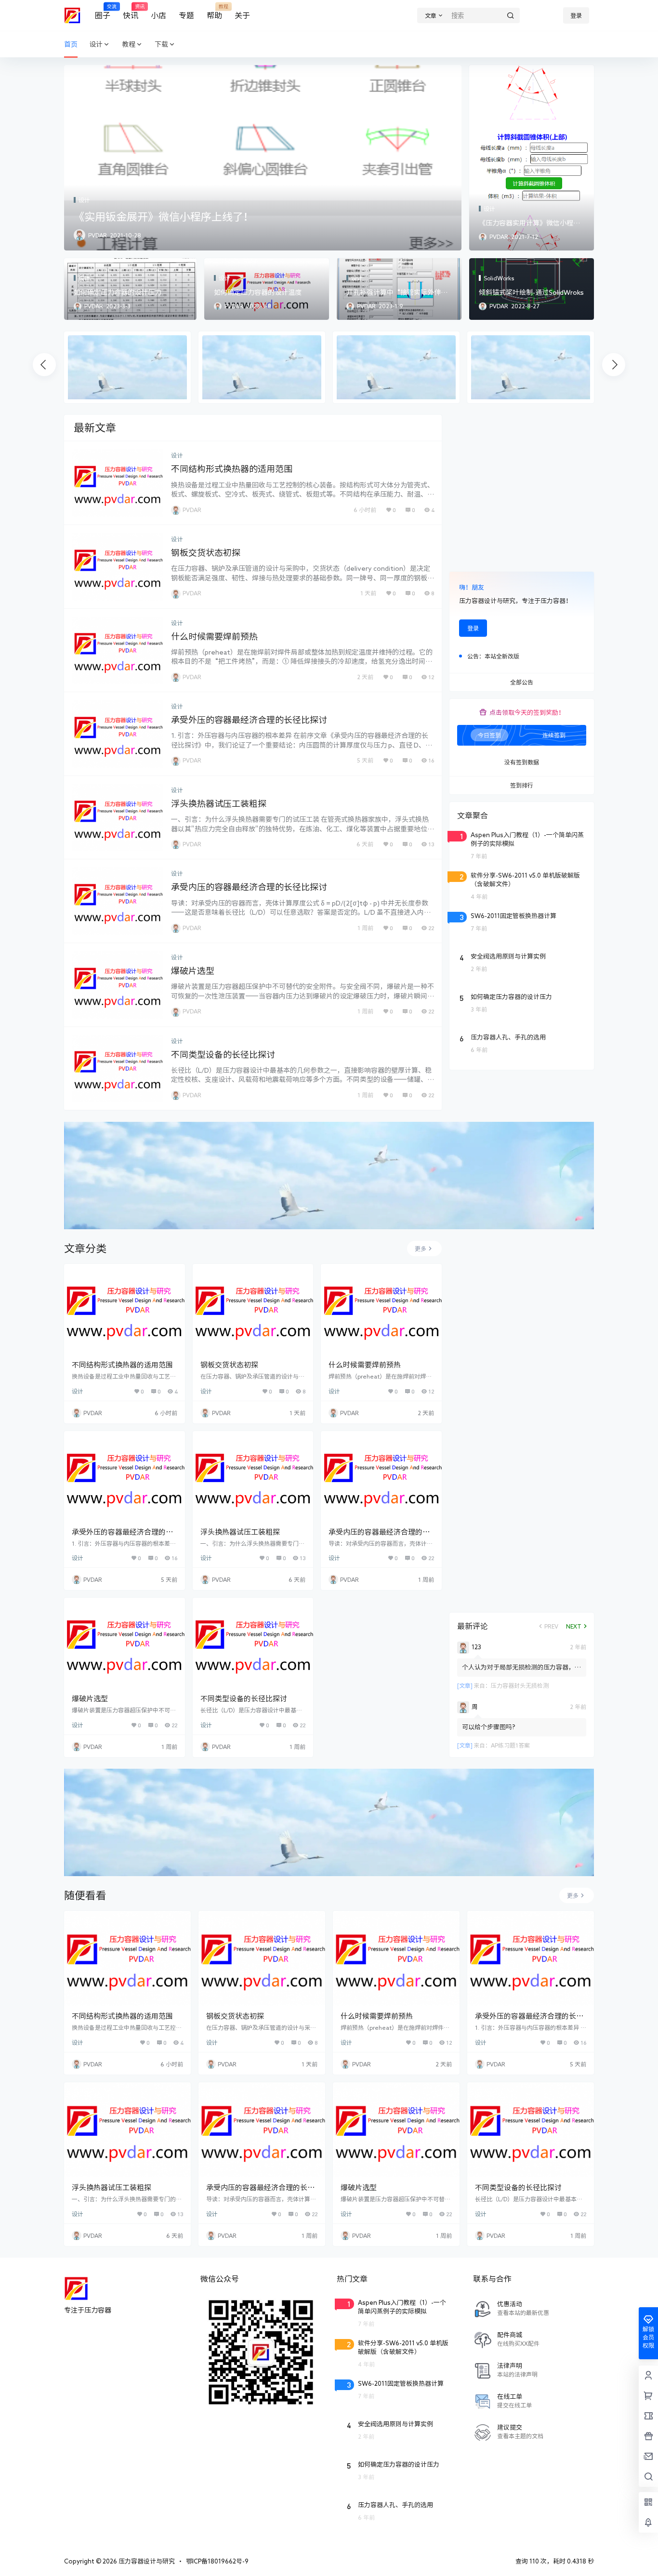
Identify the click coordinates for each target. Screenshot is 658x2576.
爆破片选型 (193, 971)
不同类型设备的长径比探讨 (223, 1054)
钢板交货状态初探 (206, 552)
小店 (158, 15)
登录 (576, 15)
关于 (242, 15)
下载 (161, 44)
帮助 (214, 12)
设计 (96, 44)
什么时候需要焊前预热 (214, 636)
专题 (186, 15)
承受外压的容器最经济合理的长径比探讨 (249, 720)
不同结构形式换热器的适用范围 (232, 469)
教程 (129, 44)
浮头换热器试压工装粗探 (219, 803)
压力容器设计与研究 (146, 2561)
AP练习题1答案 (510, 1745)
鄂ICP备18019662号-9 (217, 2561)
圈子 (103, 12)
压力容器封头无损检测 (520, 1685)
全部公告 (522, 683)
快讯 (131, 12)
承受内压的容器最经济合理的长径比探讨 (249, 887)
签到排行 (522, 786)
